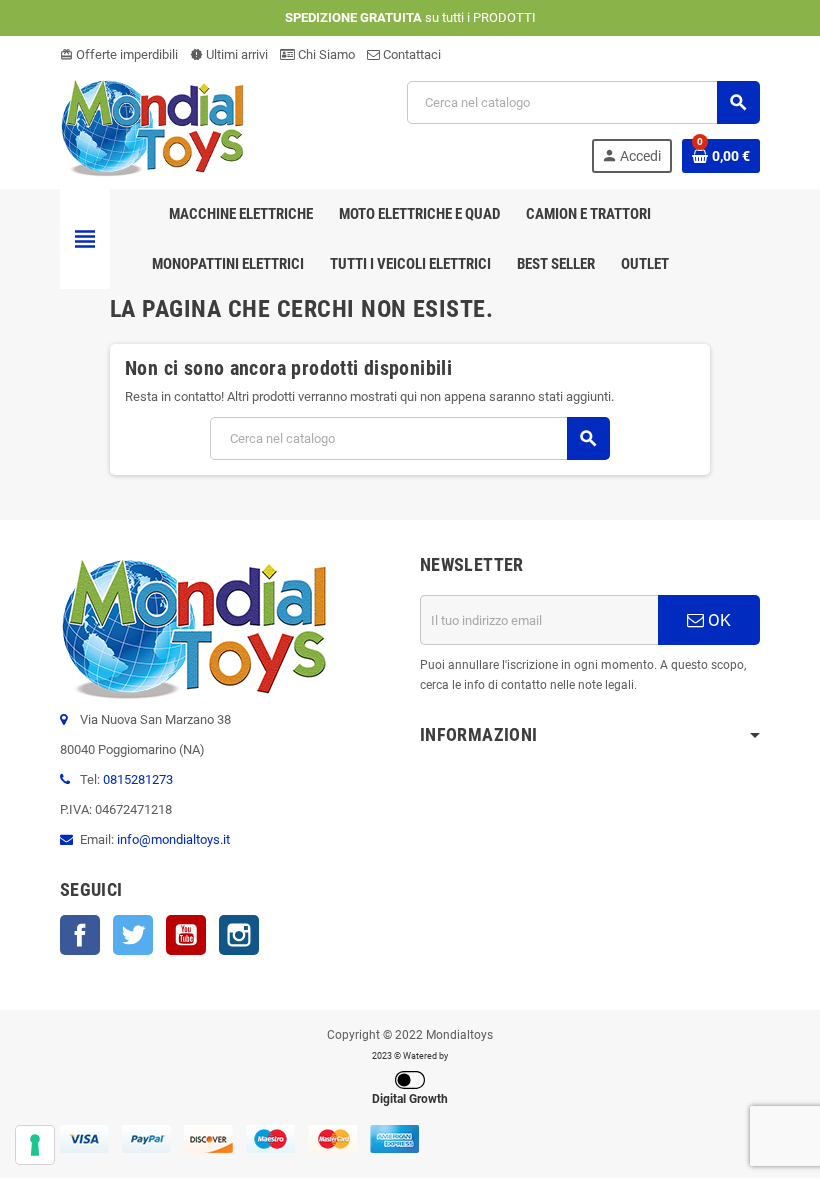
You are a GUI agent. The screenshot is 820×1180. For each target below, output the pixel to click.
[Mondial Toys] (153, 125)
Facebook (80, 935)
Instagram (239, 935)
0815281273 (138, 779)
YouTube (186, 935)
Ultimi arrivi (229, 54)
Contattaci (410, 54)
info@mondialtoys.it (173, 839)
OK (717, 620)
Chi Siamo (325, 54)
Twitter (133, 935)
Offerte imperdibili (119, 54)
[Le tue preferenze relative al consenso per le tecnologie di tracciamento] (35, 1145)
